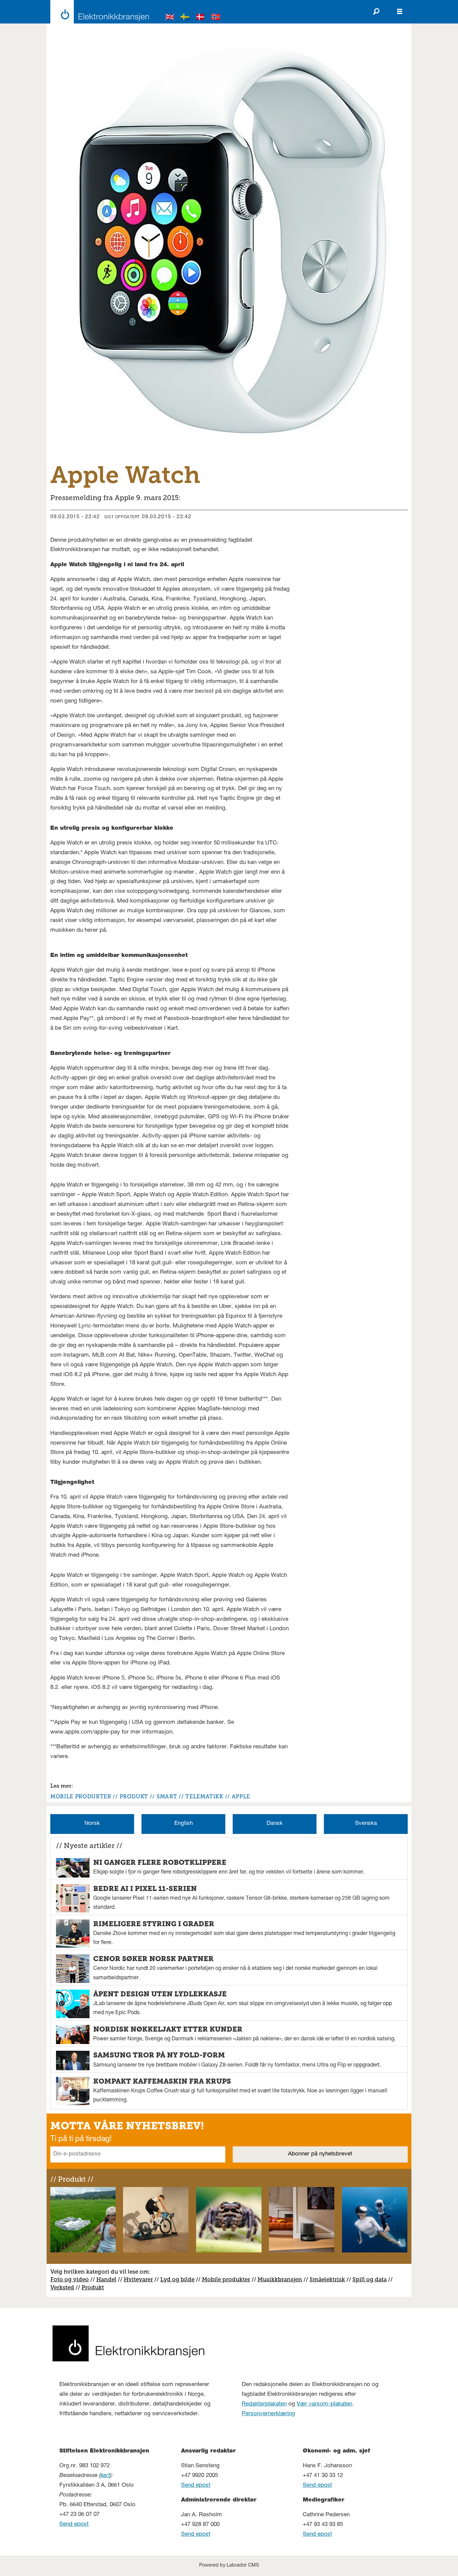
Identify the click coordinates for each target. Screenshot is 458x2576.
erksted (64, 2287)
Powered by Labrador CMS (229, 2566)
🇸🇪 (185, 18)
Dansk (275, 1824)
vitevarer (141, 2279)
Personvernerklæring (268, 2414)
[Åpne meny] (400, 12)
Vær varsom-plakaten (324, 2404)
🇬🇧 (170, 18)
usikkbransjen (282, 2279)
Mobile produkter (226, 2279)
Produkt (93, 2287)
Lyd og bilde (177, 2279)
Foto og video (70, 2279)
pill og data (371, 2279)
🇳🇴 (216, 18)
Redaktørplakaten (264, 2404)
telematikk (204, 1796)
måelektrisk (329, 2279)
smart (167, 1796)
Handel (106, 2279)
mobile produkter (81, 1796)
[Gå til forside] (98, 12)
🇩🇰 (201, 18)
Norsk (92, 1824)
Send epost (74, 2524)
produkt (134, 1796)
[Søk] (376, 12)
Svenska (366, 1824)
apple (241, 1796)
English (184, 1824)
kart (105, 2476)
